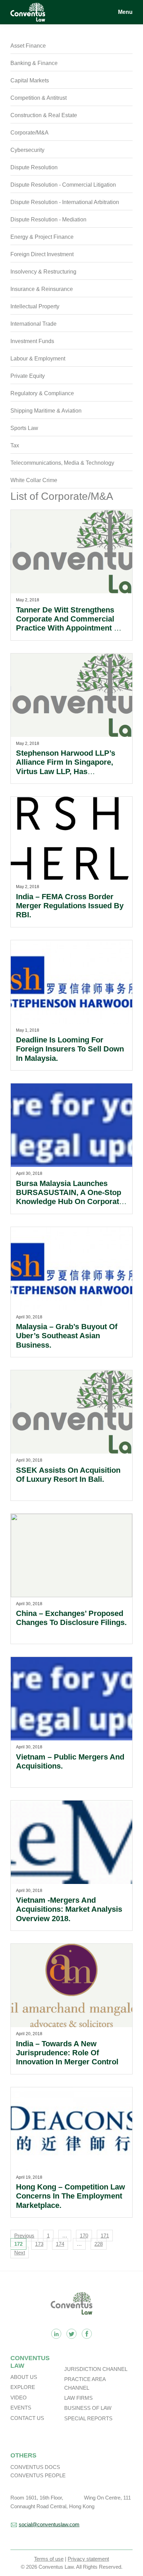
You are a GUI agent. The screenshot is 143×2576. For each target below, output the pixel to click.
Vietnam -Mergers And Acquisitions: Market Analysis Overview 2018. (69, 1909)
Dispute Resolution (34, 167)
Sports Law (24, 428)
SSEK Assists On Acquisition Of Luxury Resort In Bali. (68, 1475)
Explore (23, 2387)
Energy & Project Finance (42, 237)
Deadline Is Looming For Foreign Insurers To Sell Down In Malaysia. (70, 1049)
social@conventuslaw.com (49, 2524)
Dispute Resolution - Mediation (48, 220)
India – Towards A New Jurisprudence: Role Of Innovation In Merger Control (67, 2053)
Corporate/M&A (30, 133)
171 (105, 2236)
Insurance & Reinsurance (42, 289)
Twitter (71, 2334)
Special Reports (88, 2418)
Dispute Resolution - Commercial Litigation (63, 185)
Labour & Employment (38, 359)
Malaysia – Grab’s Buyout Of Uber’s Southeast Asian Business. (67, 1336)
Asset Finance (28, 46)
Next (20, 2253)
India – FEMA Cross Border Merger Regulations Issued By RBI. (70, 906)
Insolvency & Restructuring (43, 272)
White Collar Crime (34, 480)
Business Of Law (88, 2408)
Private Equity (28, 376)
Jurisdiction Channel (96, 2369)
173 (39, 2244)
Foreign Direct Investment (42, 254)
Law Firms (78, 2398)
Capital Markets (30, 80)
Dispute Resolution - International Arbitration (65, 202)
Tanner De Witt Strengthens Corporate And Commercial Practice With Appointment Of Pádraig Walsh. (69, 624)
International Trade (33, 324)
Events (21, 2408)
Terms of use (49, 2559)
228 (99, 2244)
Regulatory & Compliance (42, 393)
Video (19, 2398)
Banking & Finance (34, 63)
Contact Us (27, 2418)
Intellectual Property (35, 306)
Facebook (87, 2334)
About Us (24, 2377)
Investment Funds (32, 341)
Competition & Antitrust (39, 98)
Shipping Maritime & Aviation (46, 411)
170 (84, 2236)
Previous (24, 2236)
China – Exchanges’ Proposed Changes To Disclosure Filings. (71, 1618)
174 (60, 2244)
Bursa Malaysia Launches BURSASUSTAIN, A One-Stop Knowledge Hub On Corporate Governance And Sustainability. (70, 1202)
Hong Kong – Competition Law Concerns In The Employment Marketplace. (70, 2196)
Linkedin (56, 2334)
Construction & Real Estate (44, 115)
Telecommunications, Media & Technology (62, 463)
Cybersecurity (27, 150)
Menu (125, 12)
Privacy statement (88, 2559)
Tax (15, 445)
